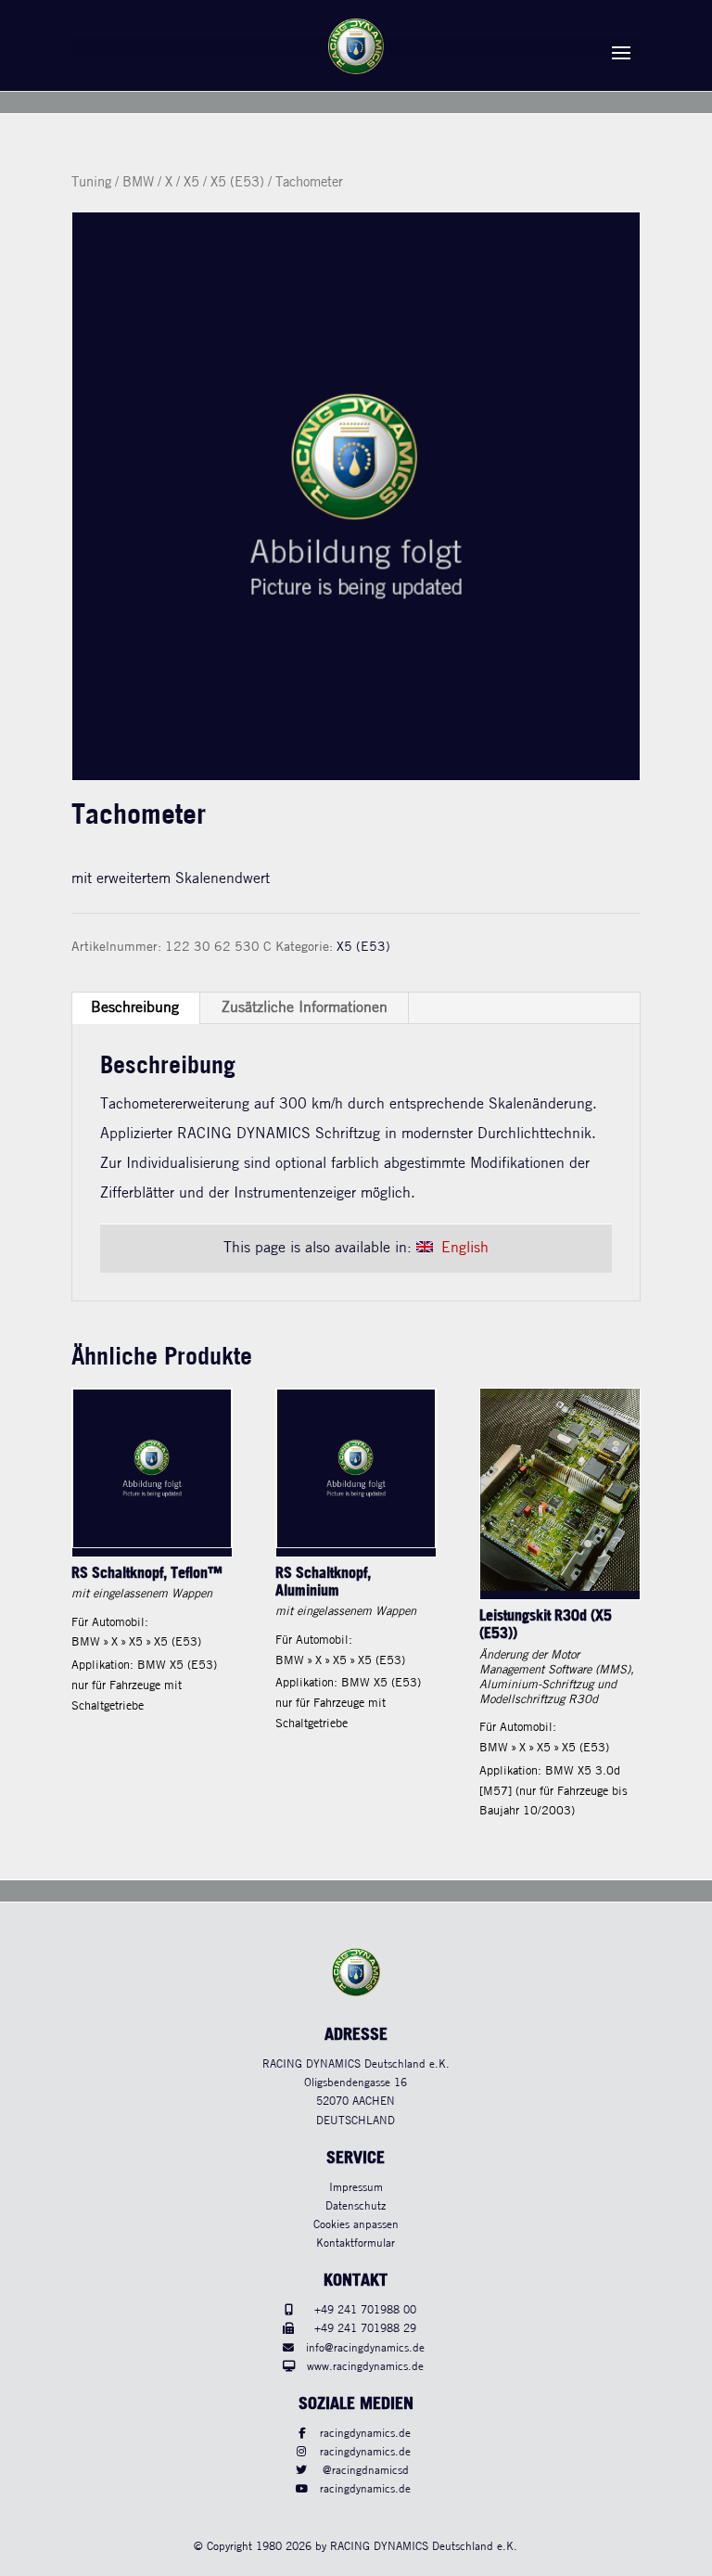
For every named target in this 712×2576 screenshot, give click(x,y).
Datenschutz (356, 2206)
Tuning (91, 183)
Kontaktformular (356, 2243)
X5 (191, 183)
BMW (138, 183)
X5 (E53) (237, 183)
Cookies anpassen (356, 2225)
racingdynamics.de (365, 2434)
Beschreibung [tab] (135, 1008)
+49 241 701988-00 (365, 2310)
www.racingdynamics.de (365, 2367)
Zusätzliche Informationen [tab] (305, 1008)
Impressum (356, 2188)
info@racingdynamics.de (365, 2348)
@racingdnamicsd (366, 2471)
